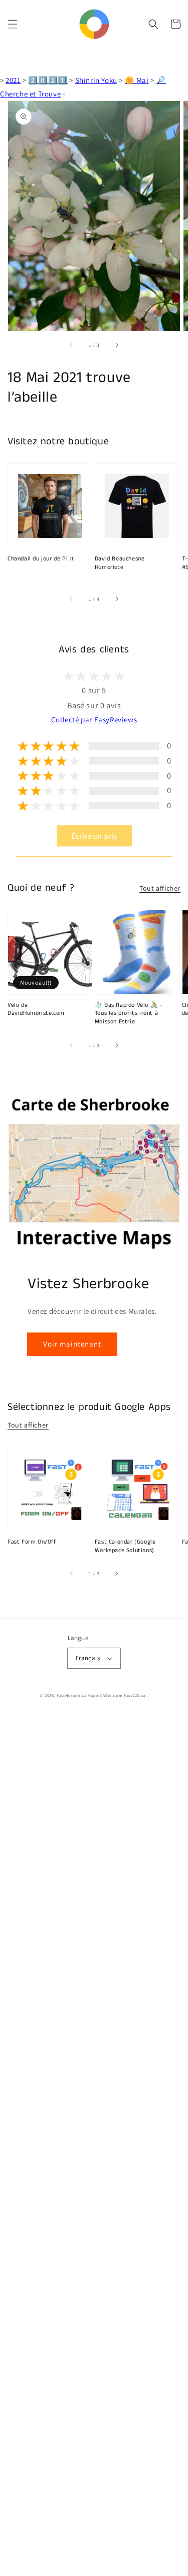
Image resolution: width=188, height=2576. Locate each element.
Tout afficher (160, 888)
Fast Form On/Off (32, 1542)
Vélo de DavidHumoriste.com (36, 1010)
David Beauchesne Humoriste (120, 563)
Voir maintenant (72, 1344)
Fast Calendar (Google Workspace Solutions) (125, 1546)
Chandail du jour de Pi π (41, 559)
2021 (13, 80)
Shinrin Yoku (96, 80)
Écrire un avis (94, 836)
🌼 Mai (137, 80)
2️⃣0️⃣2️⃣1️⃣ (48, 80)
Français (88, 1658)
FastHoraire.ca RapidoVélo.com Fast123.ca (101, 1695)
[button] (13, 24)
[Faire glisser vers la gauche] (72, 345)
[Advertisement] (94, 2145)
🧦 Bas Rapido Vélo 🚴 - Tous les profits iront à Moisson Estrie (129, 1014)
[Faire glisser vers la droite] (116, 345)
